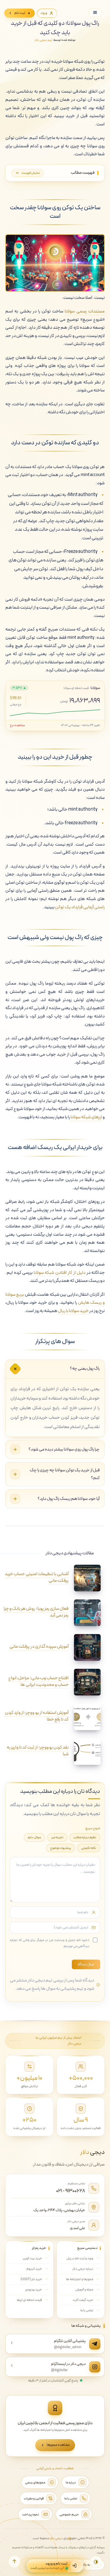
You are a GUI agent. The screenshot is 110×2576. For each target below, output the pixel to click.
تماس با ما (87, 2310)
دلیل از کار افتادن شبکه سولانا (60, 1273)
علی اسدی (78, 2228)
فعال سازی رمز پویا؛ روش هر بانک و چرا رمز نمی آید (36, 1612)
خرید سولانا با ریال (73, 1311)
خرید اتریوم (34, 2269)
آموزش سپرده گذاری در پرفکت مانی (39, 1647)
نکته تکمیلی (89, 1848)
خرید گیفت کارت (83, 2300)
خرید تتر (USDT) (31, 2279)
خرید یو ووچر (34, 2290)
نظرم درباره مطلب (85, 1837)
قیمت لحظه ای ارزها (29, 2300)
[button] (14, 2562)
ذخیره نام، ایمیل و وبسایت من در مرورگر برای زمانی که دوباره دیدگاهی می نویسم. (50, 1943)
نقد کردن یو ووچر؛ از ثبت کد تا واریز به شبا (38, 1751)
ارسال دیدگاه (86, 1964)
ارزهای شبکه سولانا (86, 1117)
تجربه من (57, 1837)
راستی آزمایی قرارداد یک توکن (80, 907)
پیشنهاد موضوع (61, 1848)
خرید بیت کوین (32, 2258)
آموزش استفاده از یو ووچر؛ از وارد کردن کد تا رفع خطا (37, 1716)
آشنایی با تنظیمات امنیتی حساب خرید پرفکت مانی (37, 1577)
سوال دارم (34, 1837)
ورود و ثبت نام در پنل (80, 2258)
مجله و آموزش (84, 2290)
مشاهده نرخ (17, 725)
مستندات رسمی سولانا (85, 311)
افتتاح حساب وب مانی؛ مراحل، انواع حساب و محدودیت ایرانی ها (38, 1681)
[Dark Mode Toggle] (96, 2562)
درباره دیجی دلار (83, 2269)
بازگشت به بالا (92, 2565)
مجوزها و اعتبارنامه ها (80, 2279)
